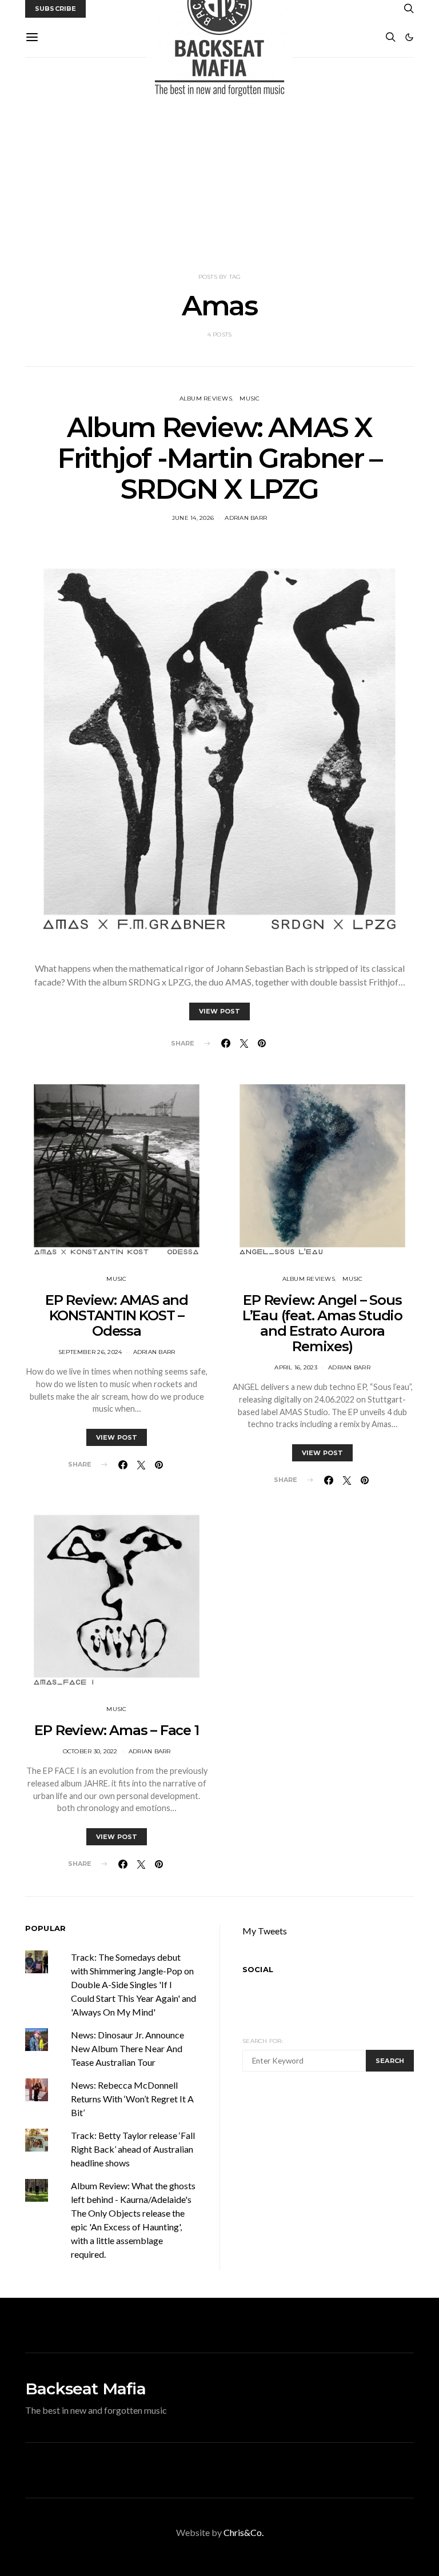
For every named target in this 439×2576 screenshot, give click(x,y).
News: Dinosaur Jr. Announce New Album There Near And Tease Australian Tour (127, 2048)
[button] (409, 37)
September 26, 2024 (90, 1352)
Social (258, 1969)
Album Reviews (206, 398)
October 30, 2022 (90, 1751)
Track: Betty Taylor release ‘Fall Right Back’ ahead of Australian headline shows (133, 2149)
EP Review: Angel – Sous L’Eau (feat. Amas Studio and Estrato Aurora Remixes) (322, 1323)
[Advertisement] (219, 165)
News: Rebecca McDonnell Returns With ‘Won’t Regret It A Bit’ (132, 2099)
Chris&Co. (244, 2532)
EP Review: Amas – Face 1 (116, 1730)
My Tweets (265, 1931)
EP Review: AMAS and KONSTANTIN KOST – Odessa (117, 1315)
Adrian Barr (246, 518)
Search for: (263, 2041)
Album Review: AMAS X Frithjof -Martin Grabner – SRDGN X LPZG (219, 458)
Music (250, 398)
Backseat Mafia (85, 2389)
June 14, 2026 (193, 518)
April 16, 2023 (296, 1367)
